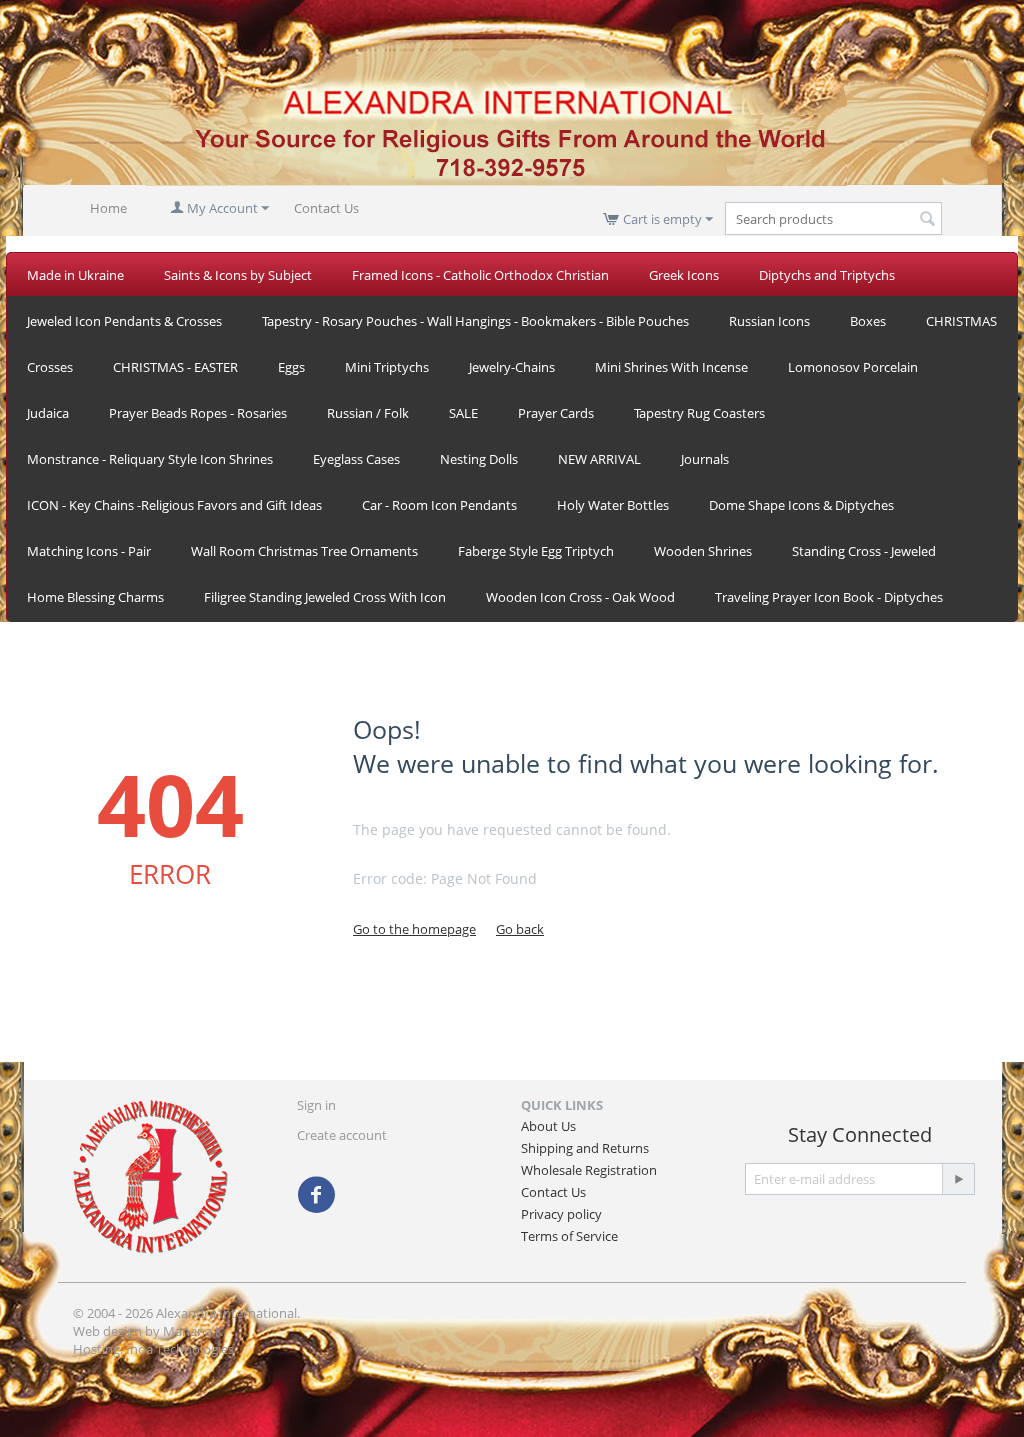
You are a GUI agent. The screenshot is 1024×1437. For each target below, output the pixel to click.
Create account (342, 1135)
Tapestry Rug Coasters (699, 413)
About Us (548, 1126)
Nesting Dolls (479, 459)
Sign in (316, 1105)
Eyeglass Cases (356, 459)
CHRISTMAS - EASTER (175, 367)
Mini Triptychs (387, 367)
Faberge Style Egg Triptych (536, 551)
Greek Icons (684, 275)
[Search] (927, 220)
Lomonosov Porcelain (853, 367)
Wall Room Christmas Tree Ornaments (304, 551)
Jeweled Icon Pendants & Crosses (124, 321)
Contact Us (326, 208)
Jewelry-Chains (512, 367)
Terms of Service (569, 1236)
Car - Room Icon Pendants (439, 505)
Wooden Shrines (703, 551)
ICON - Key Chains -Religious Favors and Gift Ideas (174, 505)
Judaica (48, 413)
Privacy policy (561, 1214)
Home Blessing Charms (95, 597)
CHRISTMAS (961, 321)
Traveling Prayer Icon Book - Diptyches (829, 597)
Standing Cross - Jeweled (864, 551)
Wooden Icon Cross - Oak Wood (580, 597)
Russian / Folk (368, 413)
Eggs (291, 367)
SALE (463, 413)
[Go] (958, 1179)
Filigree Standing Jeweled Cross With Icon (325, 597)
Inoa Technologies (180, 1349)
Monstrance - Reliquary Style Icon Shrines (150, 459)
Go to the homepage (414, 929)
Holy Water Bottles (613, 505)
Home (108, 208)
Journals (705, 459)
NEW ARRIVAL (599, 459)
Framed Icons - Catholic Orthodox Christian (480, 275)
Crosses (50, 367)
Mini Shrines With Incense (671, 367)
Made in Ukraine (75, 275)
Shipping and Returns (585, 1148)
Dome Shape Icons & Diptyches (801, 505)
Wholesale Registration (589, 1170)
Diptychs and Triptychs (827, 275)
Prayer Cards (556, 413)
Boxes (868, 321)
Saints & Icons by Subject (238, 275)
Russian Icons (769, 321)
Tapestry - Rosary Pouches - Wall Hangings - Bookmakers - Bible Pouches (475, 321)
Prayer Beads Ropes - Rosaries (198, 413)
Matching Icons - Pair (89, 551)
